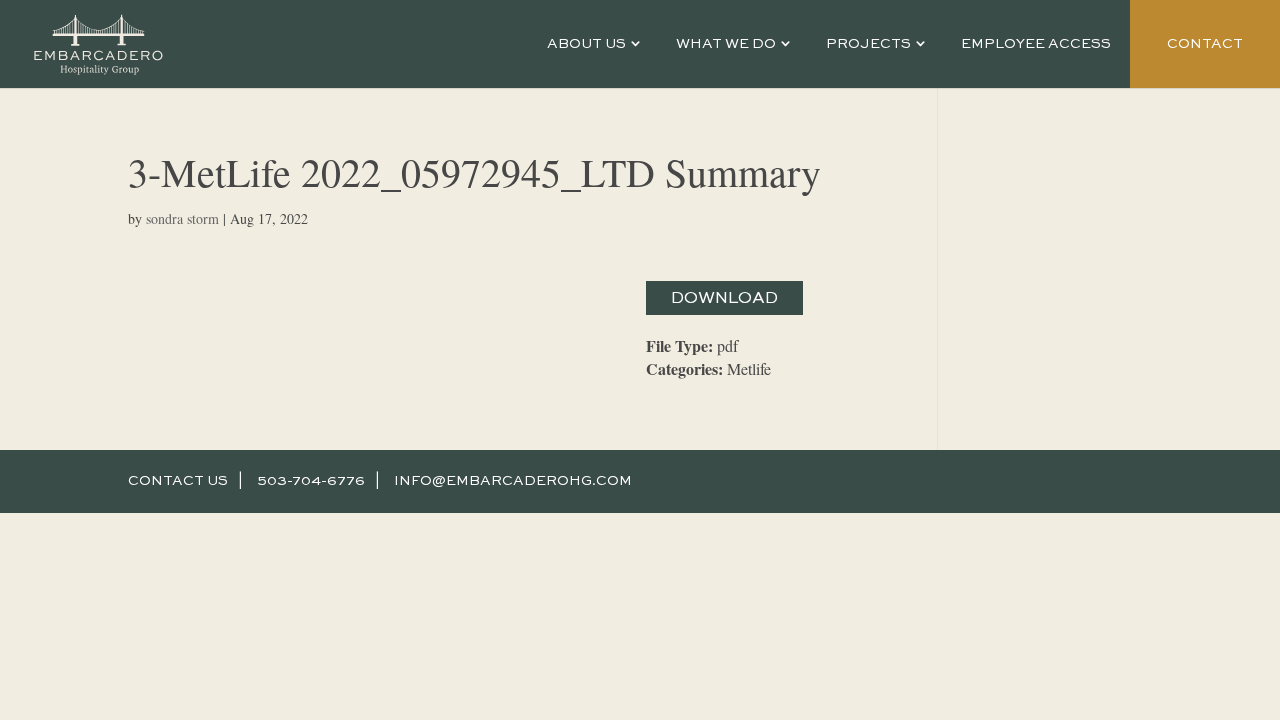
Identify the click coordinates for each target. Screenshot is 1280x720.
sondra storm (182, 218)
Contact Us (178, 481)
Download (724, 298)
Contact (1205, 44)
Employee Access (1036, 44)
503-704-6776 (311, 481)
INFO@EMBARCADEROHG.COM (513, 481)
